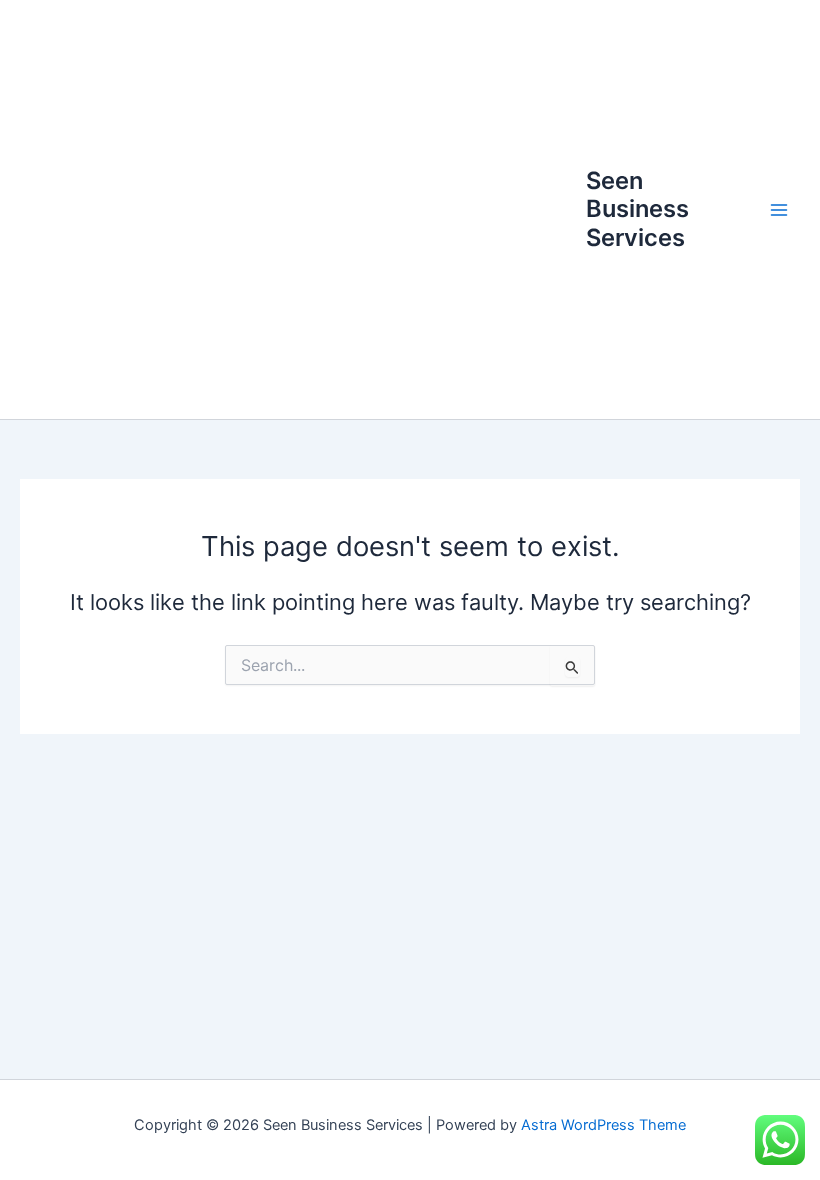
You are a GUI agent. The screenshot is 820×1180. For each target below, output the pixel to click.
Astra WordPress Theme (603, 1125)
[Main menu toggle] (779, 210)
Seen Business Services (637, 209)
